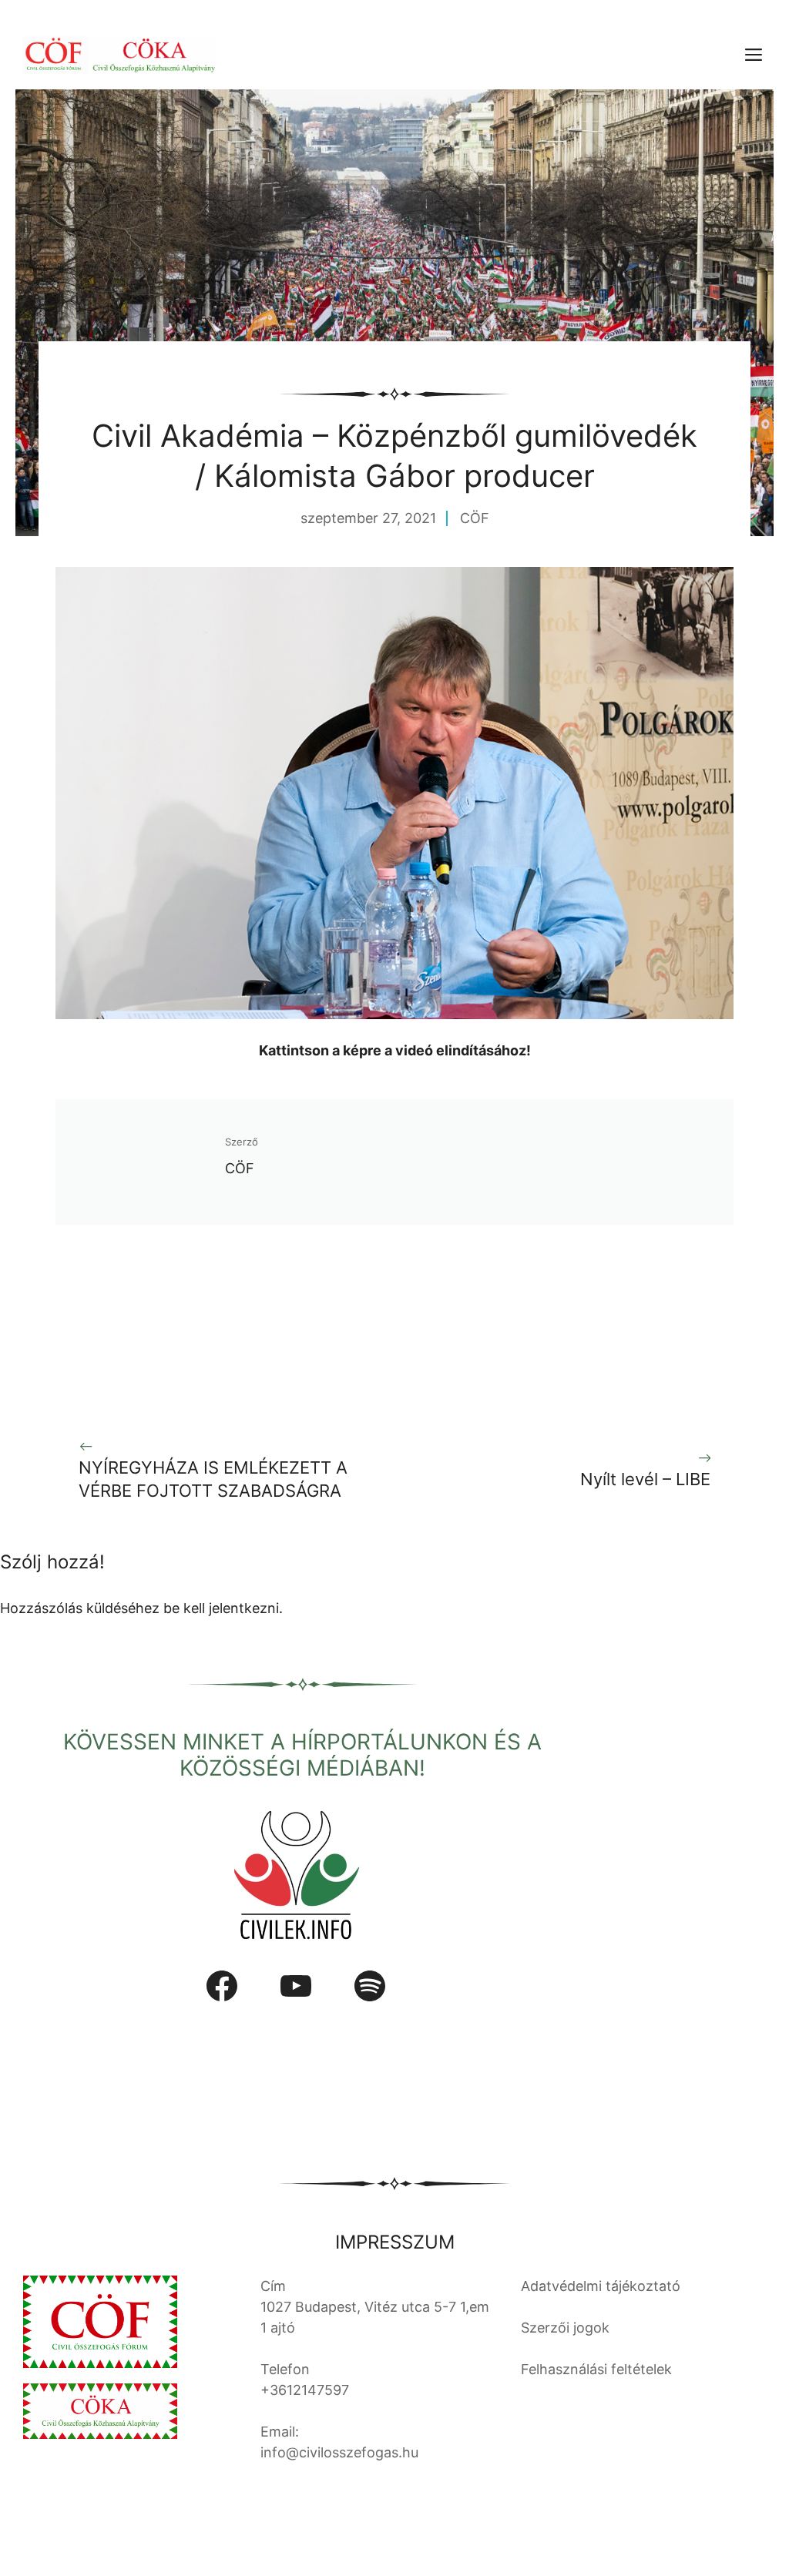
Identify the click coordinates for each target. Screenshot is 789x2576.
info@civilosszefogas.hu (339, 2452)
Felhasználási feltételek (596, 2369)
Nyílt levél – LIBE (645, 1479)
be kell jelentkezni (221, 1608)
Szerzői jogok (565, 2328)
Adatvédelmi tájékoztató (601, 2286)
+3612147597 (305, 2390)
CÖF (475, 518)
